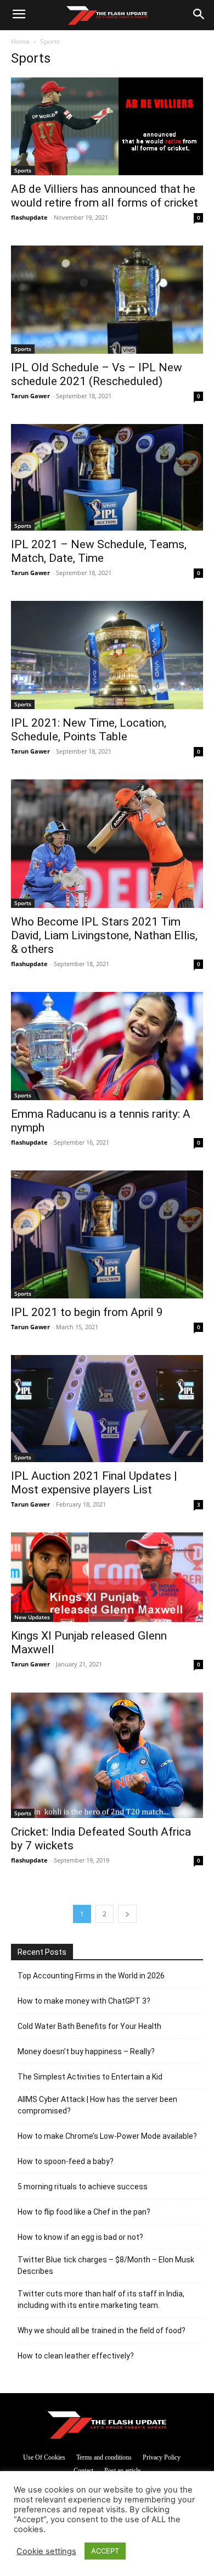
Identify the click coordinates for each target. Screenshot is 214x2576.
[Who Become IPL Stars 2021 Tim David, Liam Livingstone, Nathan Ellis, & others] (107, 843)
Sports (23, 170)
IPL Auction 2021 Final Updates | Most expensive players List (94, 1483)
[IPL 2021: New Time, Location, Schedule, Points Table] (107, 655)
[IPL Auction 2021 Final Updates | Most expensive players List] (107, 1409)
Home (20, 41)
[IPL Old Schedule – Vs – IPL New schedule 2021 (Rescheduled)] (107, 300)
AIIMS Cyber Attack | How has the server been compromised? (97, 2105)
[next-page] (127, 1914)
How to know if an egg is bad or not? (80, 2237)
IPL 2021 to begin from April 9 (87, 1312)
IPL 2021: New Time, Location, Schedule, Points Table (89, 730)
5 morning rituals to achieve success (83, 2187)
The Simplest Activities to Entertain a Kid (90, 2077)
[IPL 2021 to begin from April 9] (107, 1234)
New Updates (32, 1617)
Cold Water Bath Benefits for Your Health (89, 2026)
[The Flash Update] (107, 2425)
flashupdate (29, 217)
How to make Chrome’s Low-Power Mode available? (107, 2136)
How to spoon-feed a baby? (66, 2161)
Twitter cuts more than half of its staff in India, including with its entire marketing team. (101, 2299)
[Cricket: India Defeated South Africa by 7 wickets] (107, 1755)
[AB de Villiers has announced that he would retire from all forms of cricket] (107, 126)
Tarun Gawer (30, 396)
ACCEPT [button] (105, 2551)
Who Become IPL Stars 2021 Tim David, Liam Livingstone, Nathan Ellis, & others (104, 935)
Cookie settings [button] (46, 2551)
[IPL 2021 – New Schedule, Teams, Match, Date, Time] (107, 478)
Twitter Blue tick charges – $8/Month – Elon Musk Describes (106, 2265)
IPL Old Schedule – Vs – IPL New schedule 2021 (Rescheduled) (97, 374)
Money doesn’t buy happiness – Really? (86, 2051)
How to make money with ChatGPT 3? (84, 2001)
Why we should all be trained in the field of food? (102, 2330)
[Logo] (107, 15)
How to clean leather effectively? (76, 2356)
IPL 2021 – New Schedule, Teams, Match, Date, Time (99, 551)
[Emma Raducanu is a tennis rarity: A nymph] (107, 1046)
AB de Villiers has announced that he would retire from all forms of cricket (105, 196)
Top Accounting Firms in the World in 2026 (91, 1976)
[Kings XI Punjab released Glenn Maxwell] (107, 1577)
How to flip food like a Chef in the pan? (84, 2212)
